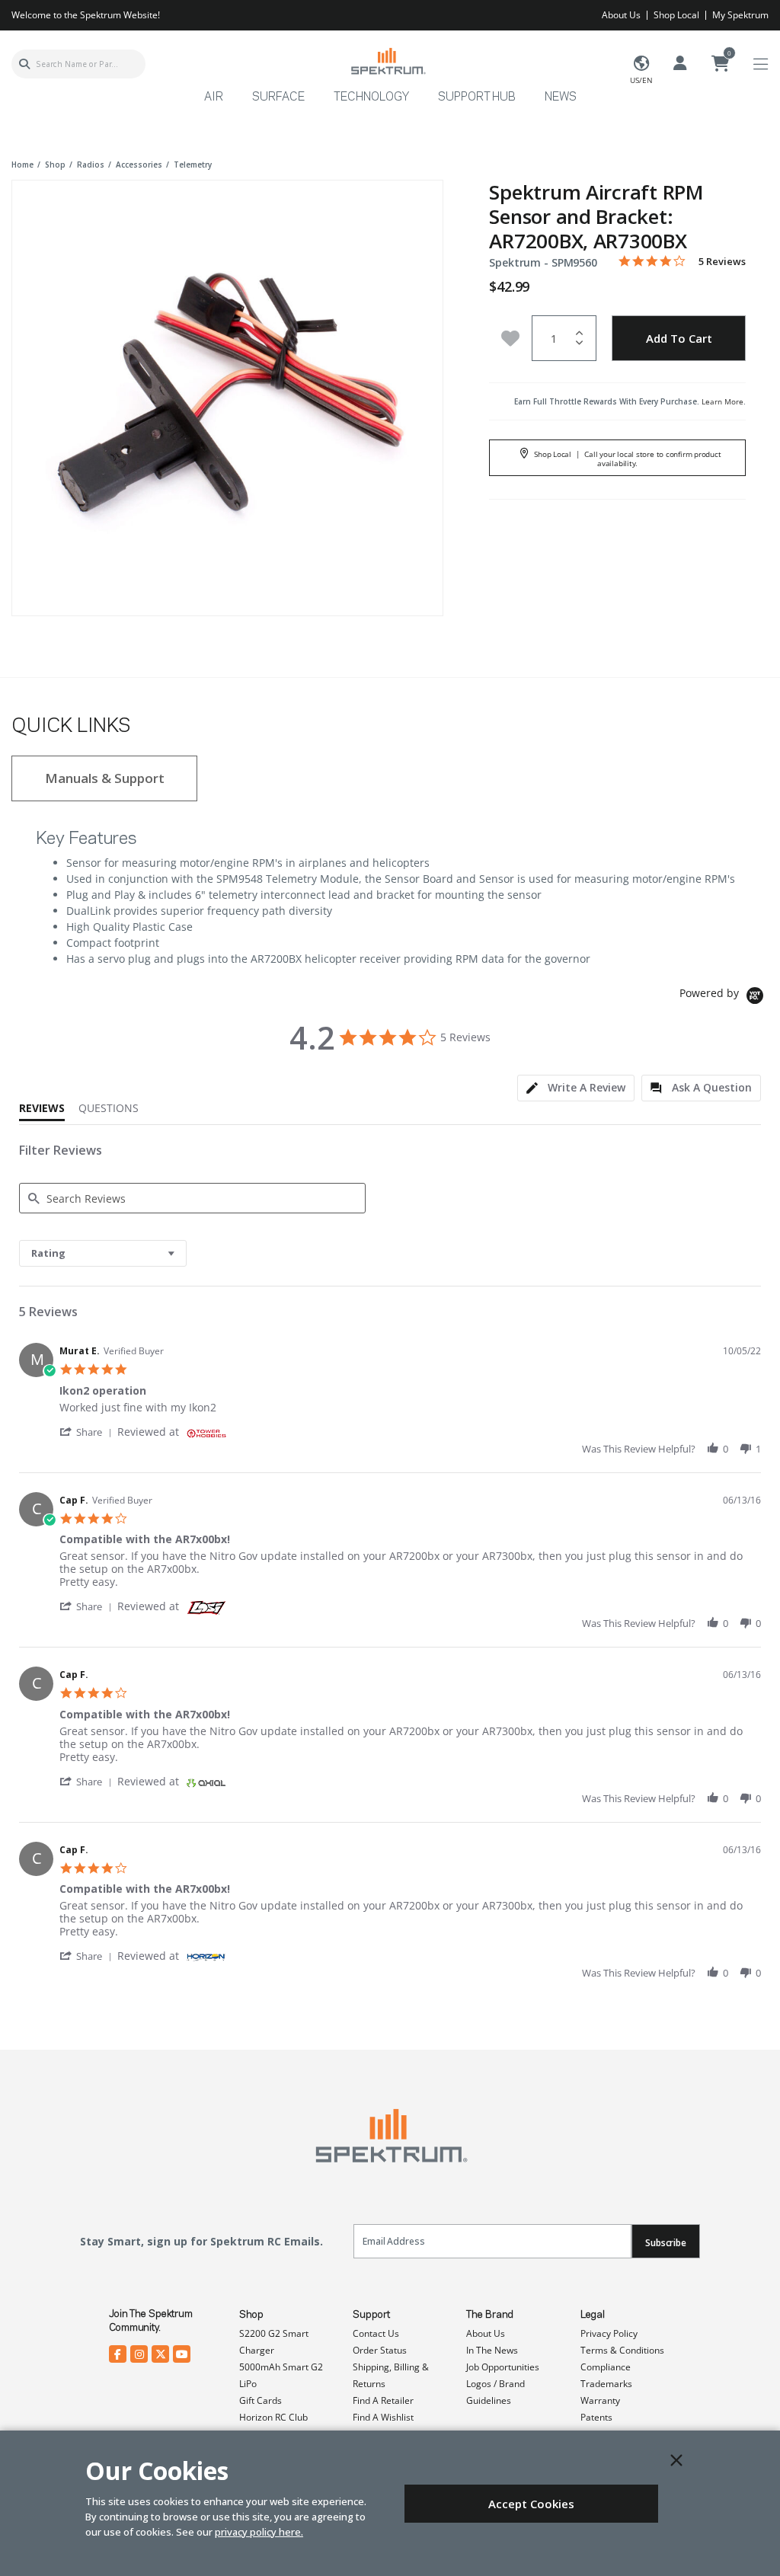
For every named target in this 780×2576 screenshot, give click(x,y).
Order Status (380, 2350)
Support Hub (477, 97)
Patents (596, 2417)
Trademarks (606, 2384)
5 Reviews (722, 262)
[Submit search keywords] (24, 64)
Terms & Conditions (622, 2350)
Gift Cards (261, 2400)
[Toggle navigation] (761, 64)
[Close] (676, 2460)
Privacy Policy (609, 2333)
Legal (593, 2315)
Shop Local (676, 15)
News (561, 97)
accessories (139, 165)
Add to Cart (679, 338)
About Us (621, 15)
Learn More (722, 401)
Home (22, 165)
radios (91, 165)
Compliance (606, 2367)
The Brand (490, 2315)
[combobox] (78, 64)
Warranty (600, 2400)
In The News (492, 2350)
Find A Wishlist (383, 2417)
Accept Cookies (531, 2504)
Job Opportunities (503, 2367)
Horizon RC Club (273, 2417)
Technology (371, 97)
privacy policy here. (259, 2532)
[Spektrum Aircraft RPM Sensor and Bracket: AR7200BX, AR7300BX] (228, 396)
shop (55, 165)
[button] (88, 1432)
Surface (278, 97)
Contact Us (376, 2333)
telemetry (193, 165)
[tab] (576, 1088)
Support (371, 2315)
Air (214, 97)
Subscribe (666, 2243)
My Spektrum (740, 15)
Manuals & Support (105, 778)
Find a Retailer (383, 2400)
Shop (251, 2315)
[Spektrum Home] (388, 61)
